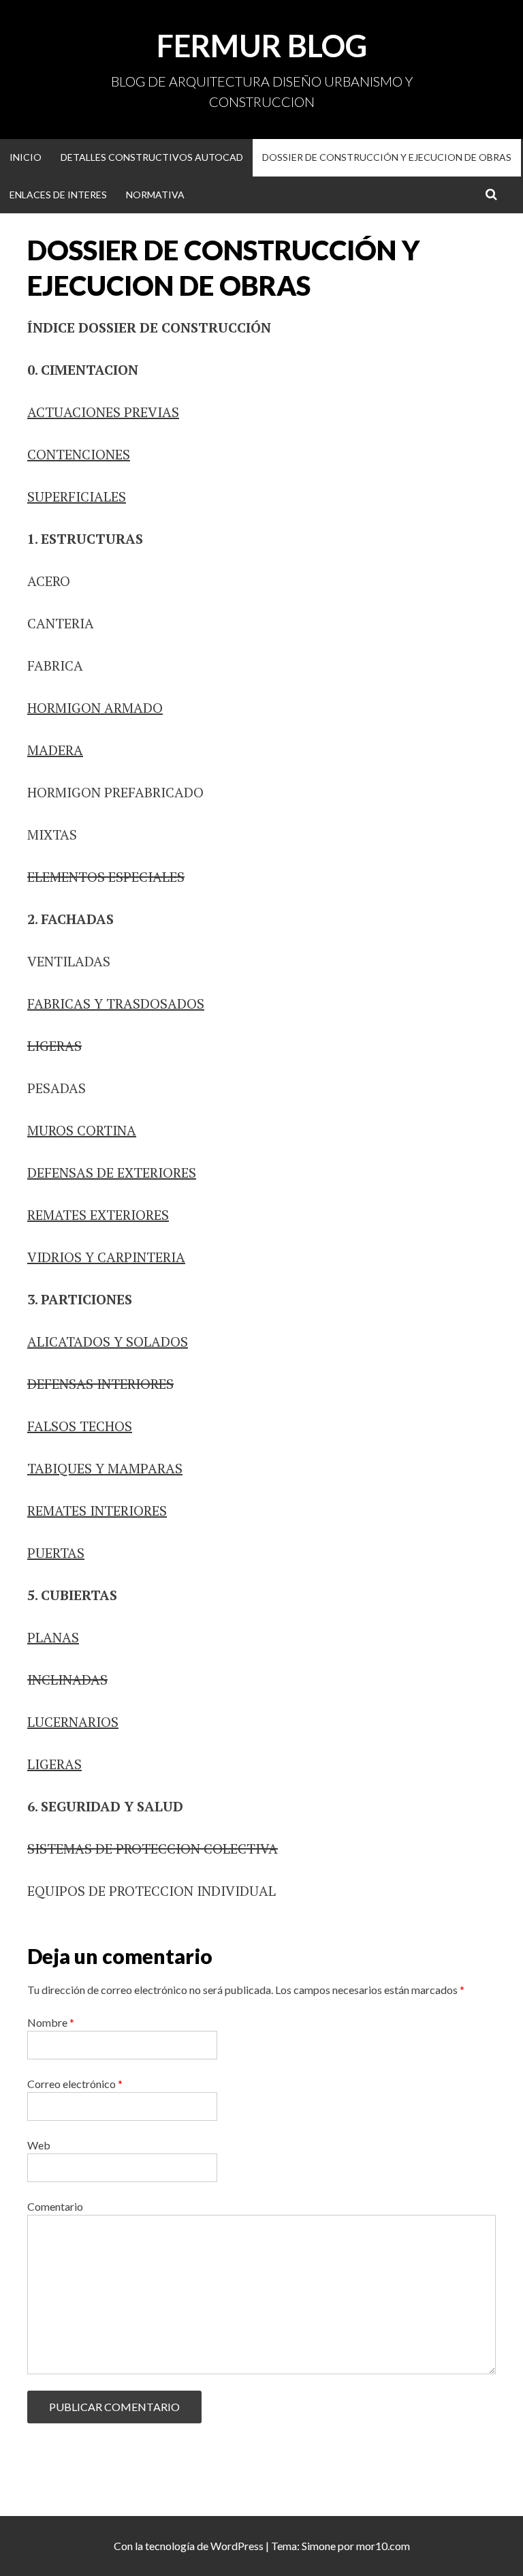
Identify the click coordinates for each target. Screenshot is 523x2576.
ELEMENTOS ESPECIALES (106, 877)
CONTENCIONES (79, 454)
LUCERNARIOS (73, 1722)
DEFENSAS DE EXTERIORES (112, 1172)
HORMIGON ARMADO (95, 708)
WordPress (237, 2546)
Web (39, 2145)
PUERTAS (56, 1553)
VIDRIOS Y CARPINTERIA (106, 1257)
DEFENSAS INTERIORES (100, 1384)
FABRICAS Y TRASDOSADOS (116, 1003)
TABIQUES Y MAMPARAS (105, 1468)
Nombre (51, 2022)
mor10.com (383, 2546)
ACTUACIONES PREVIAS (103, 412)
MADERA (55, 750)
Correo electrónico (75, 2084)
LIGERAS (54, 1046)
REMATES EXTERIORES (98, 1215)
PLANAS (53, 1637)
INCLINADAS (67, 1680)
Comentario (55, 2206)
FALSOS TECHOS (80, 1426)
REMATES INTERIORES (97, 1511)
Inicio (26, 157)
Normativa (155, 195)
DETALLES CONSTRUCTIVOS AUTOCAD (152, 157)
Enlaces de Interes (58, 195)
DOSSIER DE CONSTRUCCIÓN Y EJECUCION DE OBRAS (387, 157)
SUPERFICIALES (77, 496)
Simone (319, 2546)
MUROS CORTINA (82, 1130)
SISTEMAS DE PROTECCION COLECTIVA (153, 1849)
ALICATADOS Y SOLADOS (108, 1341)
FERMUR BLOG (262, 46)
